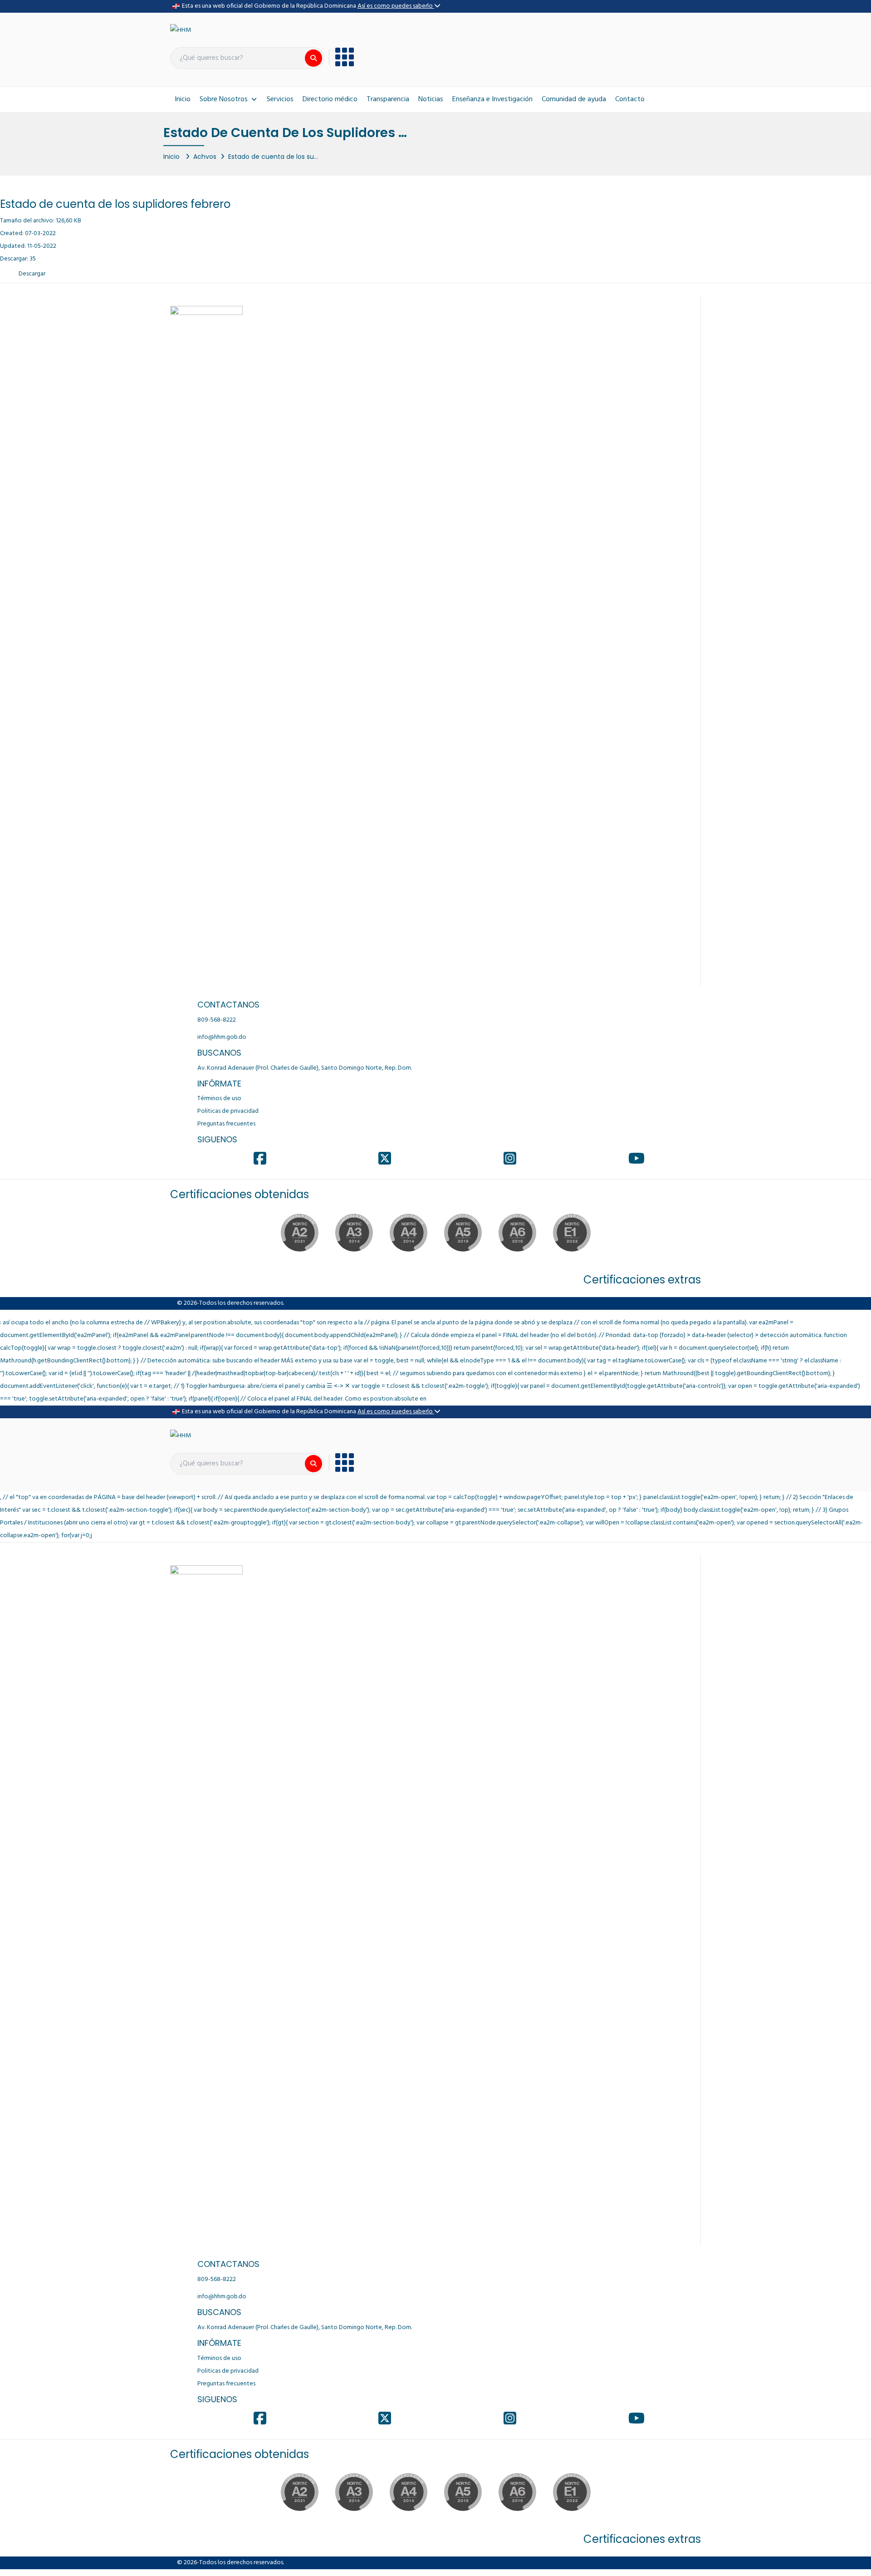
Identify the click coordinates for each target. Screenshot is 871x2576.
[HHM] (181, 31)
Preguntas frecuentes (226, 1124)
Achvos (205, 157)
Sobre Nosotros (224, 99)
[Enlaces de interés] (341, 57)
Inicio (183, 99)
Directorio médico (330, 99)
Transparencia (388, 99)
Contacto (630, 99)
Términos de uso (219, 1099)
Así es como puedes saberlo (396, 6)
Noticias (431, 99)
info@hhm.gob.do (222, 1037)
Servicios (280, 99)
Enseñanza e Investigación (492, 99)
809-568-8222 (217, 1020)
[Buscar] (313, 58)
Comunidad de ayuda (574, 99)
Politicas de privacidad (228, 1111)
